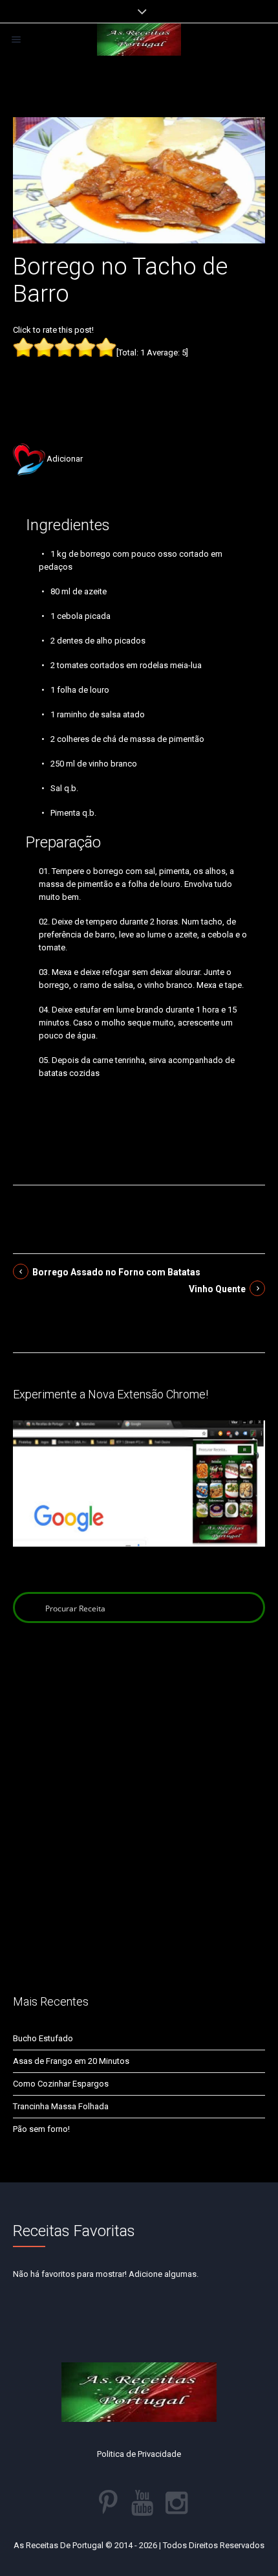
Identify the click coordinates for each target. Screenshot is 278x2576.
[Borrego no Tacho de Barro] (139, 180)
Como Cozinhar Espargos (61, 2084)
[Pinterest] (108, 2503)
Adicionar (65, 459)
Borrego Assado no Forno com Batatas (116, 1272)
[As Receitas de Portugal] (139, 39)
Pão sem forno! (41, 2129)
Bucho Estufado (43, 2038)
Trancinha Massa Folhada (61, 2106)
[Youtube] (142, 2503)
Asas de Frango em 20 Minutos (71, 2061)
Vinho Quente (217, 1289)
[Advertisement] (139, 381)
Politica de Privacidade (139, 2454)
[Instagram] (176, 2503)
